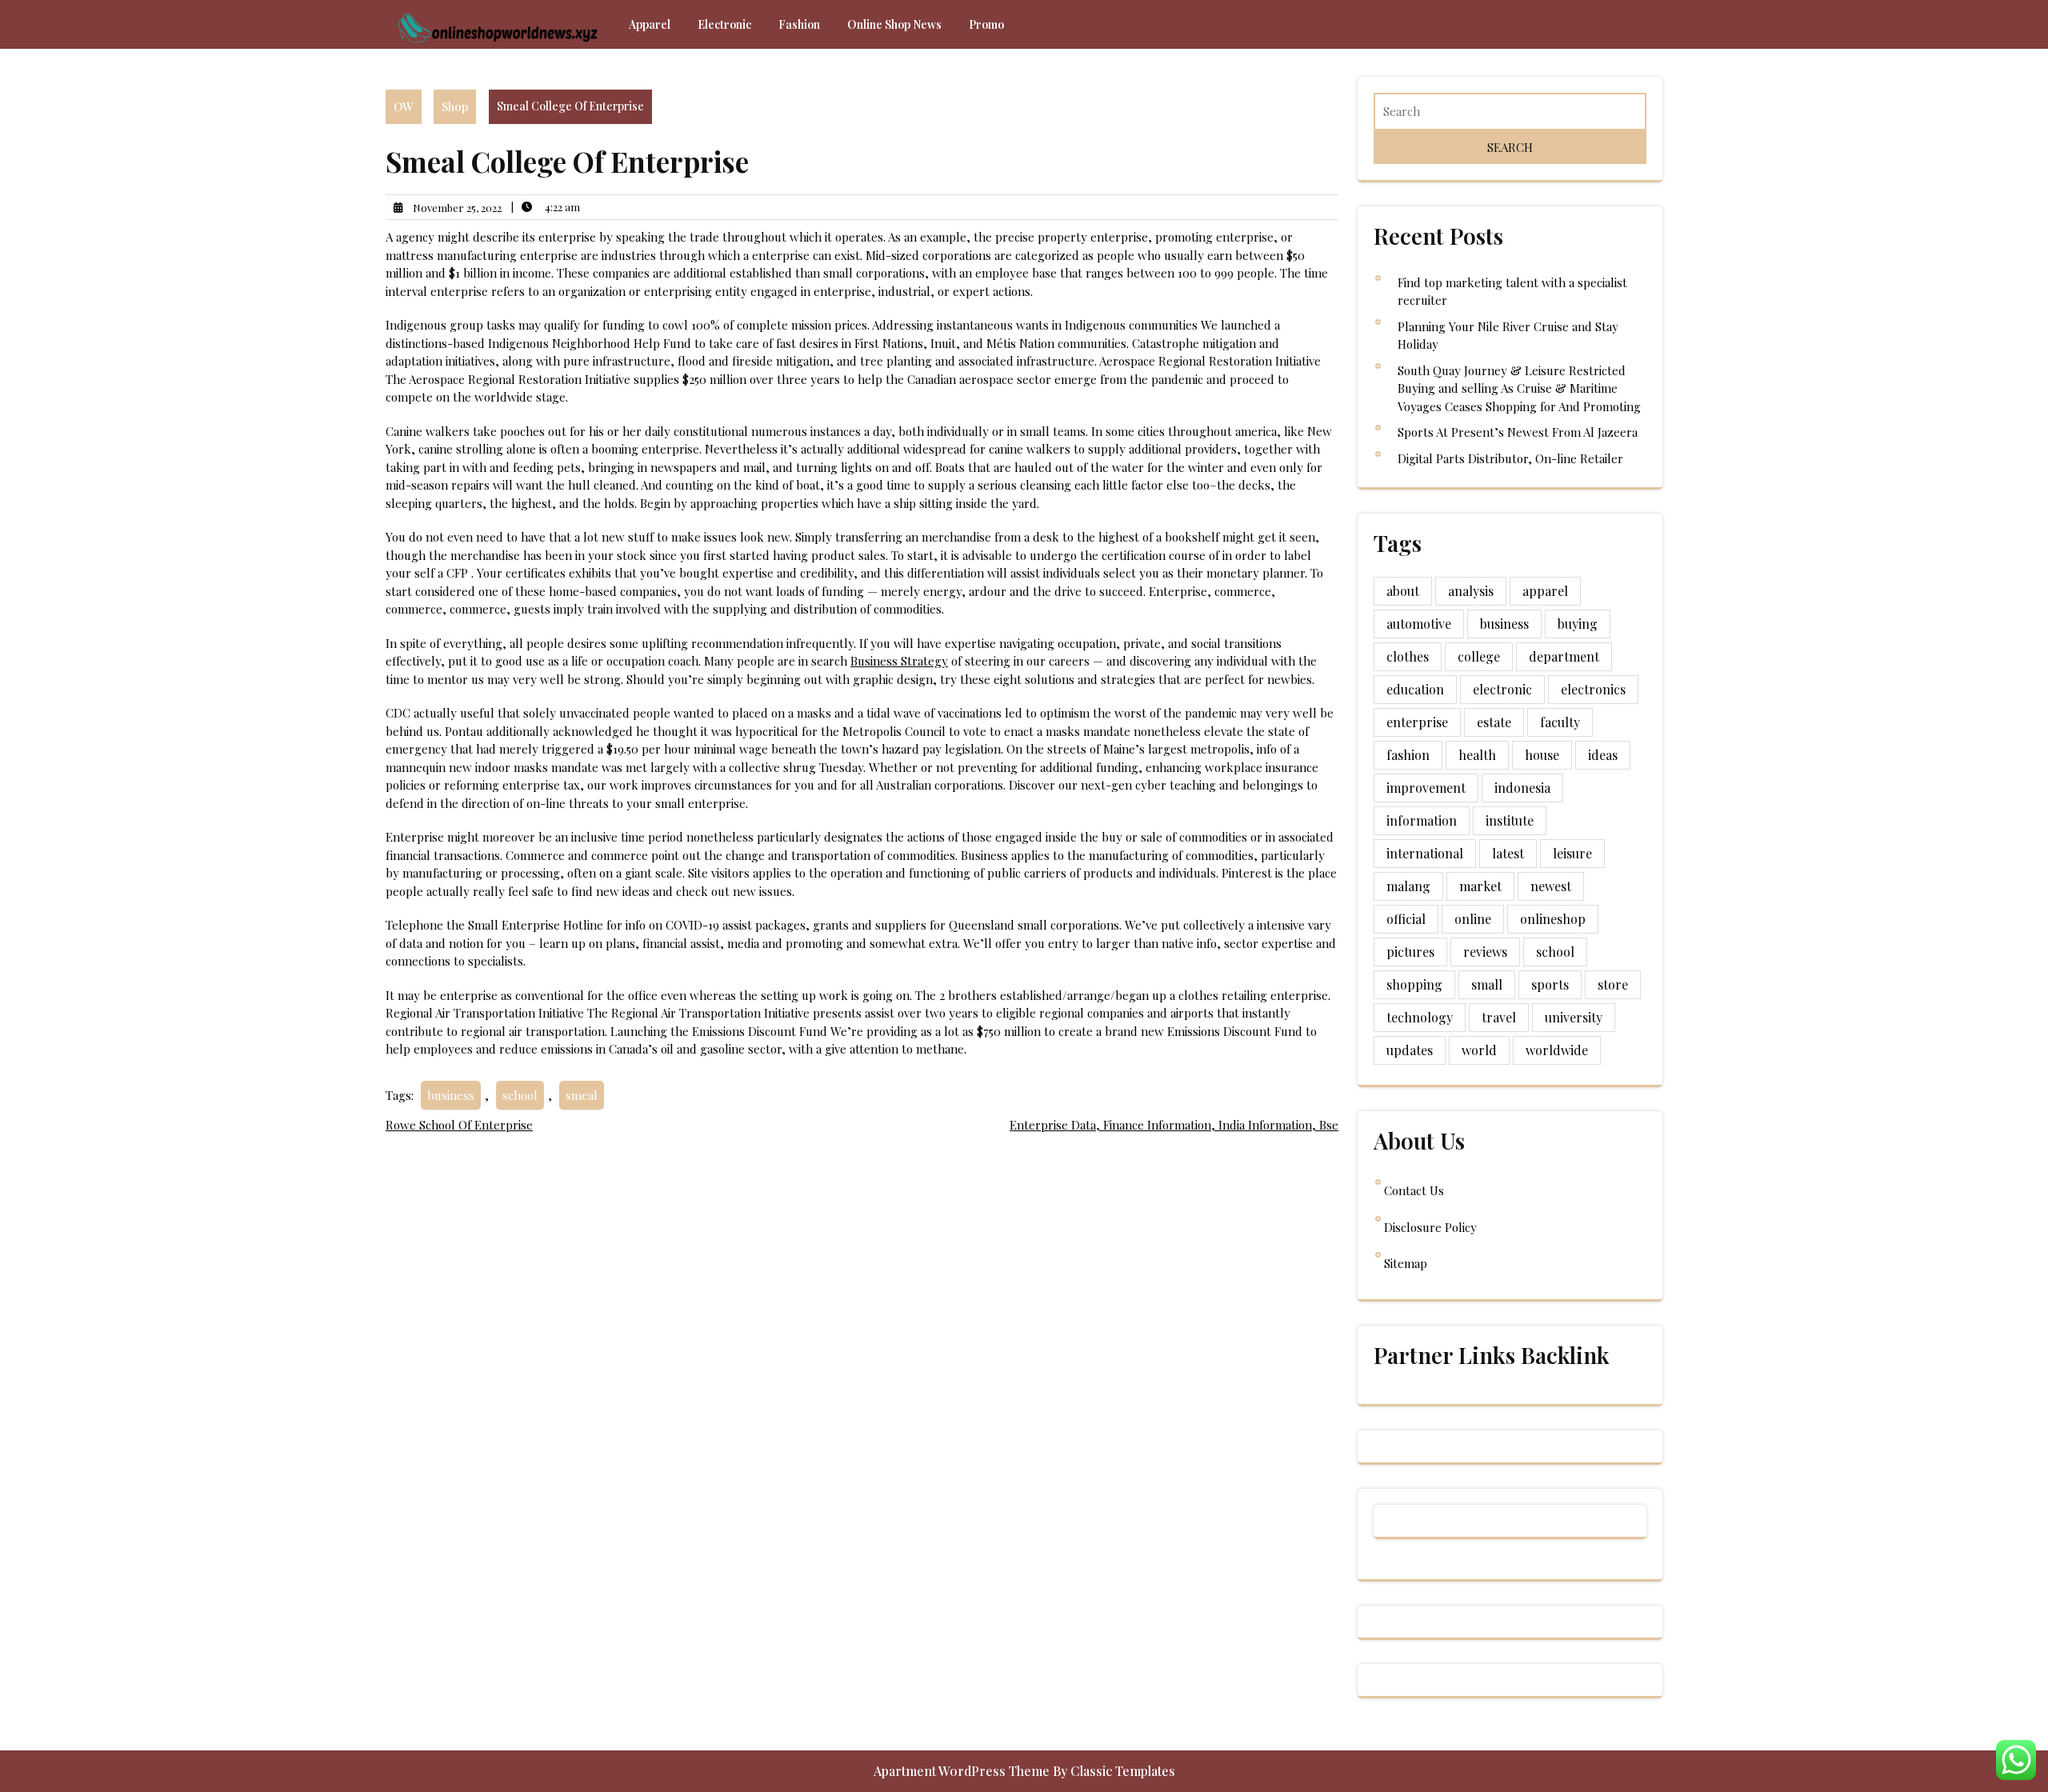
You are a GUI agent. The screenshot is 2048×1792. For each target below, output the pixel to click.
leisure (1572, 853)
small (1487, 984)
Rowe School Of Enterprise (459, 1125)
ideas (1603, 755)
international (1425, 853)
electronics (1593, 689)
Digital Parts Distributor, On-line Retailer (1510, 458)
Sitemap (1406, 1263)
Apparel (650, 24)
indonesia (1522, 788)
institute (1510, 820)
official (1406, 919)
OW (404, 106)
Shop (455, 106)
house (1542, 755)
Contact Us (1414, 1190)
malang (1408, 886)
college (1479, 656)
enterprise (1417, 722)
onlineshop (1553, 919)
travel (1499, 1017)
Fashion (799, 24)
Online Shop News (894, 24)
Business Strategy (899, 661)
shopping (1414, 984)
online (1473, 919)
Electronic (724, 24)
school (520, 1095)
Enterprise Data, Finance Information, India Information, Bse (1174, 1125)
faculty (1560, 722)
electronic (1502, 689)
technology (1420, 1017)
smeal (582, 1095)
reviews (1485, 952)
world (1479, 1050)
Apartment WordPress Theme (963, 1771)
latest (1508, 853)
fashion (1408, 755)
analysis (1471, 591)
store (1613, 984)
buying (1578, 624)
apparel (1545, 591)
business (451, 1095)
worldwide (1557, 1050)
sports (1550, 984)
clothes (1408, 656)
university (1574, 1017)
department (1564, 656)
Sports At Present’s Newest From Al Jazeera (1518, 432)
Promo (986, 24)
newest (1551, 886)
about (1403, 591)
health (1477, 755)
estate (1494, 722)
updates (1410, 1050)
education (1415, 689)
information (1422, 820)
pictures (1410, 952)
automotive (1419, 624)
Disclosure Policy (1430, 1227)
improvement (1426, 788)
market (1480, 886)
